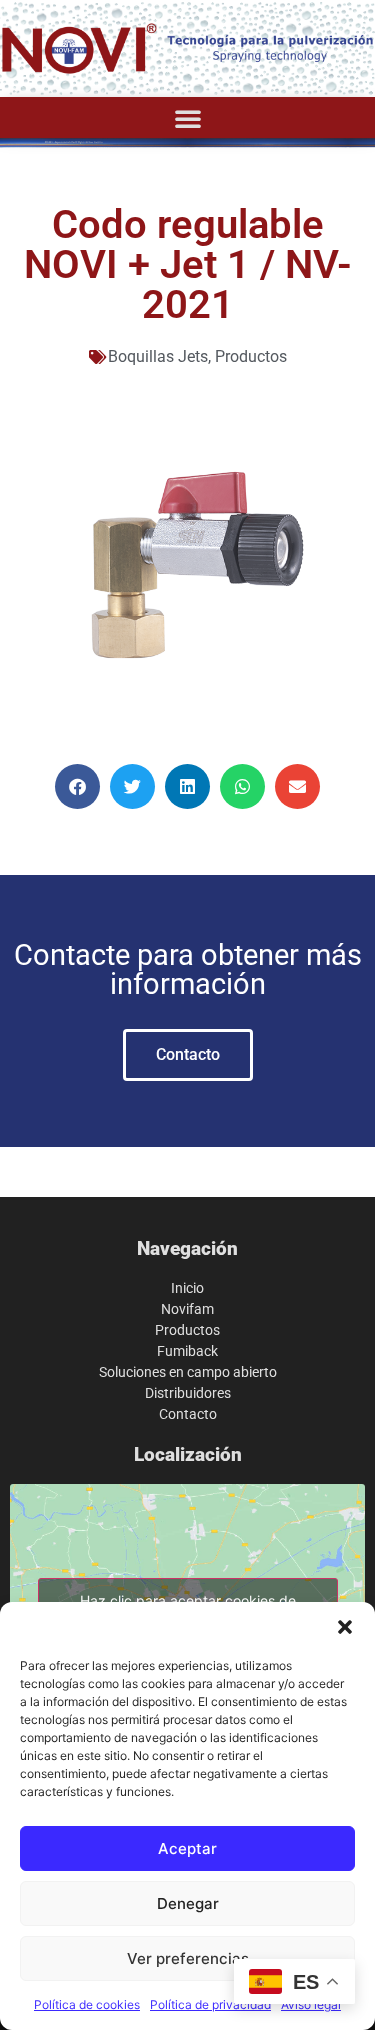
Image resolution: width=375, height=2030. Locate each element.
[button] (345, 1627)
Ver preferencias (188, 1958)
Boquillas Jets (158, 356)
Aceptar (187, 1848)
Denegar (188, 1903)
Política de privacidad (210, 2004)
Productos (251, 356)
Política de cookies (87, 2004)
